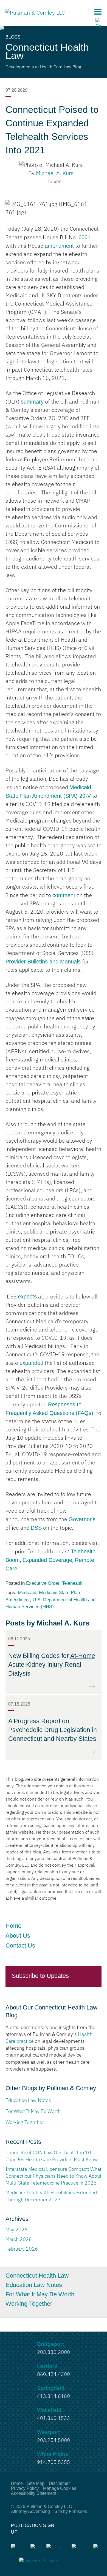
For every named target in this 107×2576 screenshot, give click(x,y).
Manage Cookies (60, 2488)
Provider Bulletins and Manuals (43, 962)
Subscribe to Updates (40, 1976)
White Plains (53, 2454)
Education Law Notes (35, 2285)
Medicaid (27, 1593)
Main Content (33, 7)
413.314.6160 (54, 2397)
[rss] (34, 2547)
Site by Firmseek (71, 2511)
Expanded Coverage (47, 1560)
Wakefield (49, 2410)
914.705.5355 (54, 2463)
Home (13, 1926)
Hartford (47, 2366)
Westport (48, 2432)
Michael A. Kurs (55, 173)
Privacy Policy (25, 2488)
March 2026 (19, 2240)
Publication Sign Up (33, 2529)
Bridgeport (50, 2344)
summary (32, 402)
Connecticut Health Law (37, 2276)
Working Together (29, 2304)
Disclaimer (59, 2483)
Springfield (51, 2388)
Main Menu (98, 12)
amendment (59, 246)
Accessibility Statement (34, 2493)
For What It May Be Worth (40, 2294)
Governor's (82, 1519)
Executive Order (43, 1583)
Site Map (36, 2483)
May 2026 (16, 2230)
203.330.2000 (54, 2352)
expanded (31, 1363)
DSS (36, 1528)
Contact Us (20, 1945)
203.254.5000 (54, 2441)
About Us (18, 1936)
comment (64, 895)
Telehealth (72, 1583)
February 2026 (22, 2249)
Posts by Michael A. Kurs (47, 1623)
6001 (85, 237)
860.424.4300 (54, 2375)
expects (27, 1297)
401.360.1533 (54, 2419)
